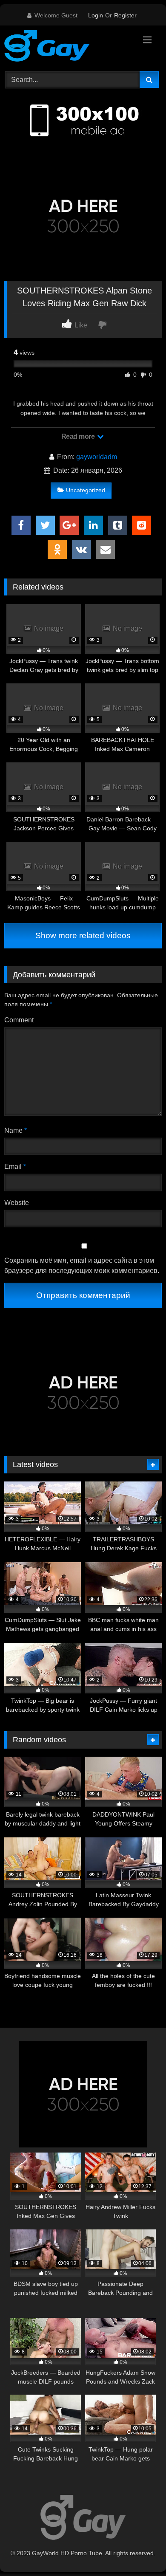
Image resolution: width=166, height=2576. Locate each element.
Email (15, 1167)
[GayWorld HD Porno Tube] (68, 47)
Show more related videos (83, 935)
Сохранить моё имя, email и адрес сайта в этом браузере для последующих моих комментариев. (82, 1265)
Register (125, 15)
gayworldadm (97, 457)
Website (17, 1203)
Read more (79, 436)
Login (96, 15)
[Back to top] (140, 2551)
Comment (19, 1020)
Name (16, 1130)
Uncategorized (86, 490)
